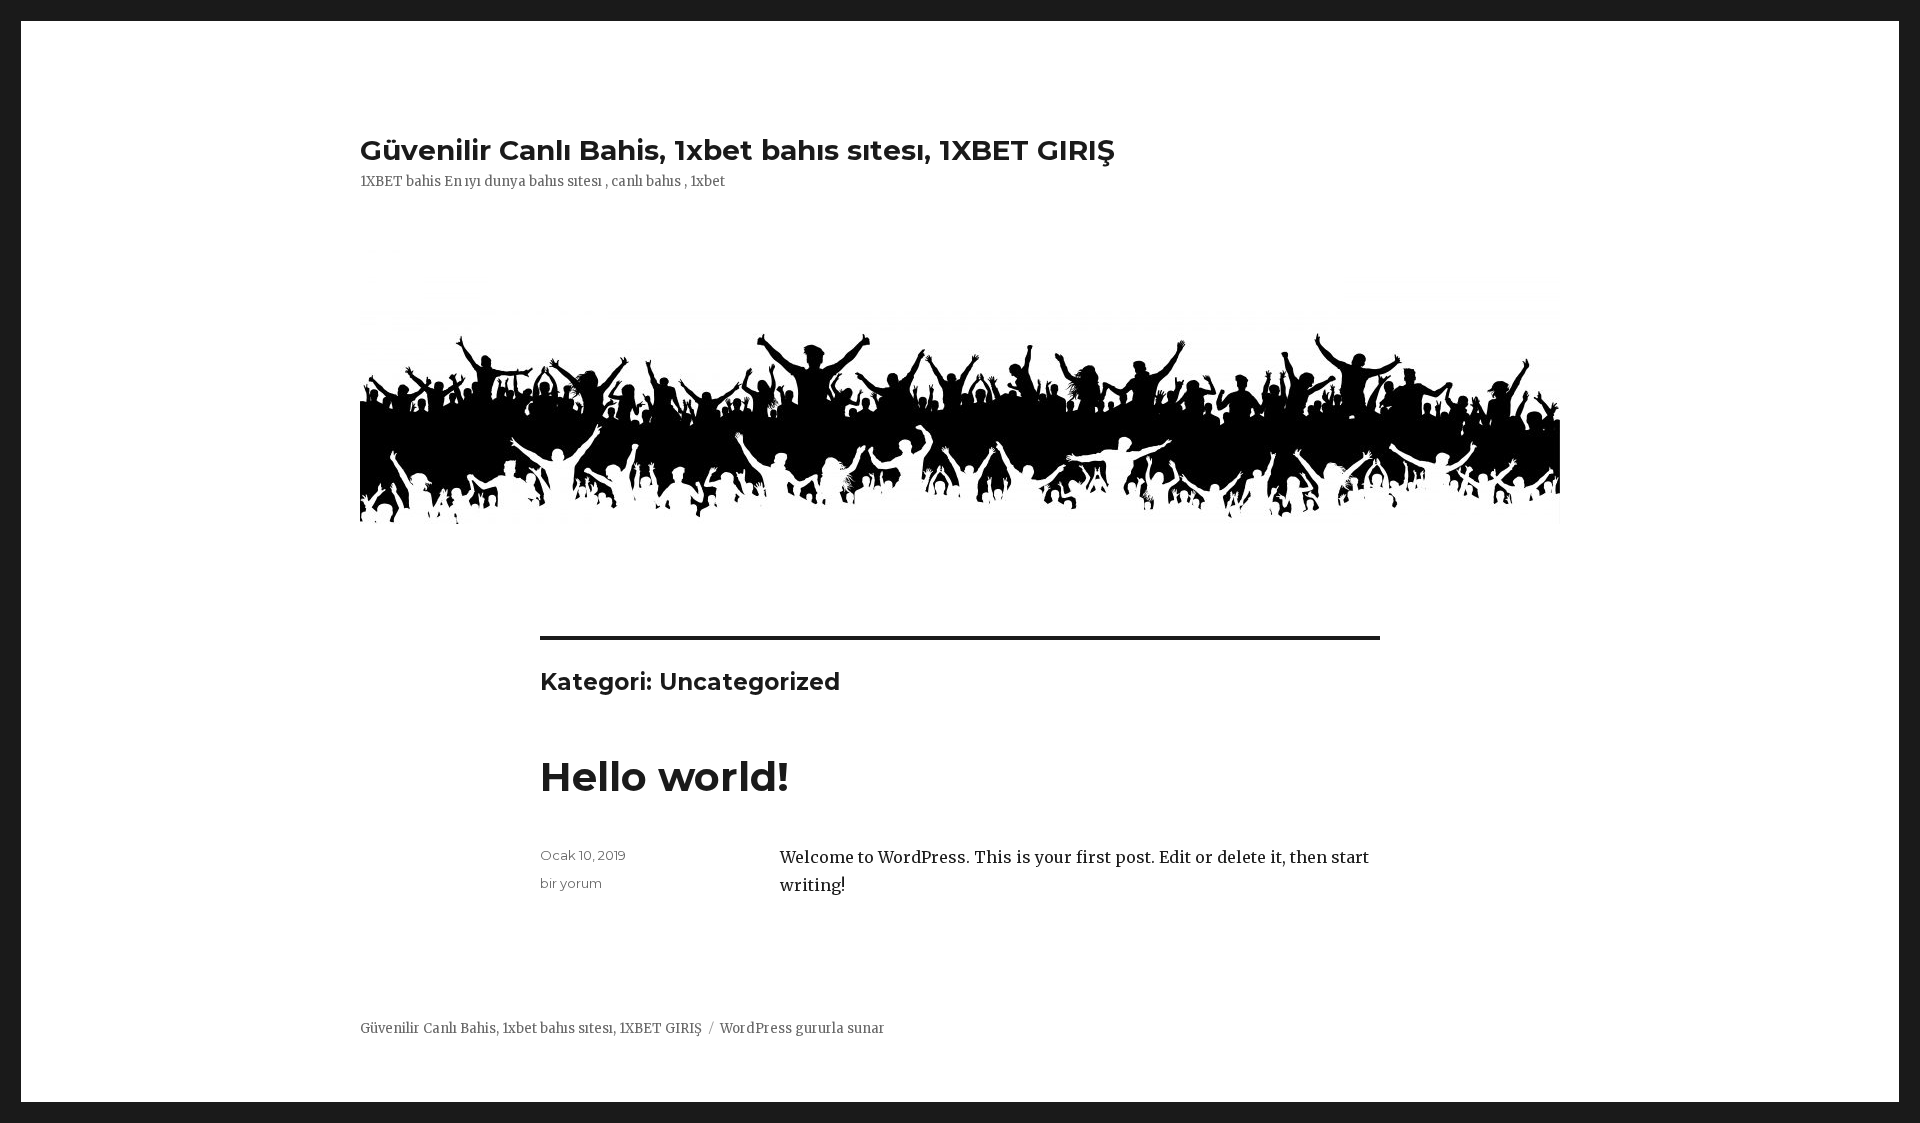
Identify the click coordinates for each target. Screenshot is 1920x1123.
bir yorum (571, 883)
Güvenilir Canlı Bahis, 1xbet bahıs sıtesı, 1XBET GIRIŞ (737, 150)
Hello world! (664, 776)
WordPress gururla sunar (802, 1028)
